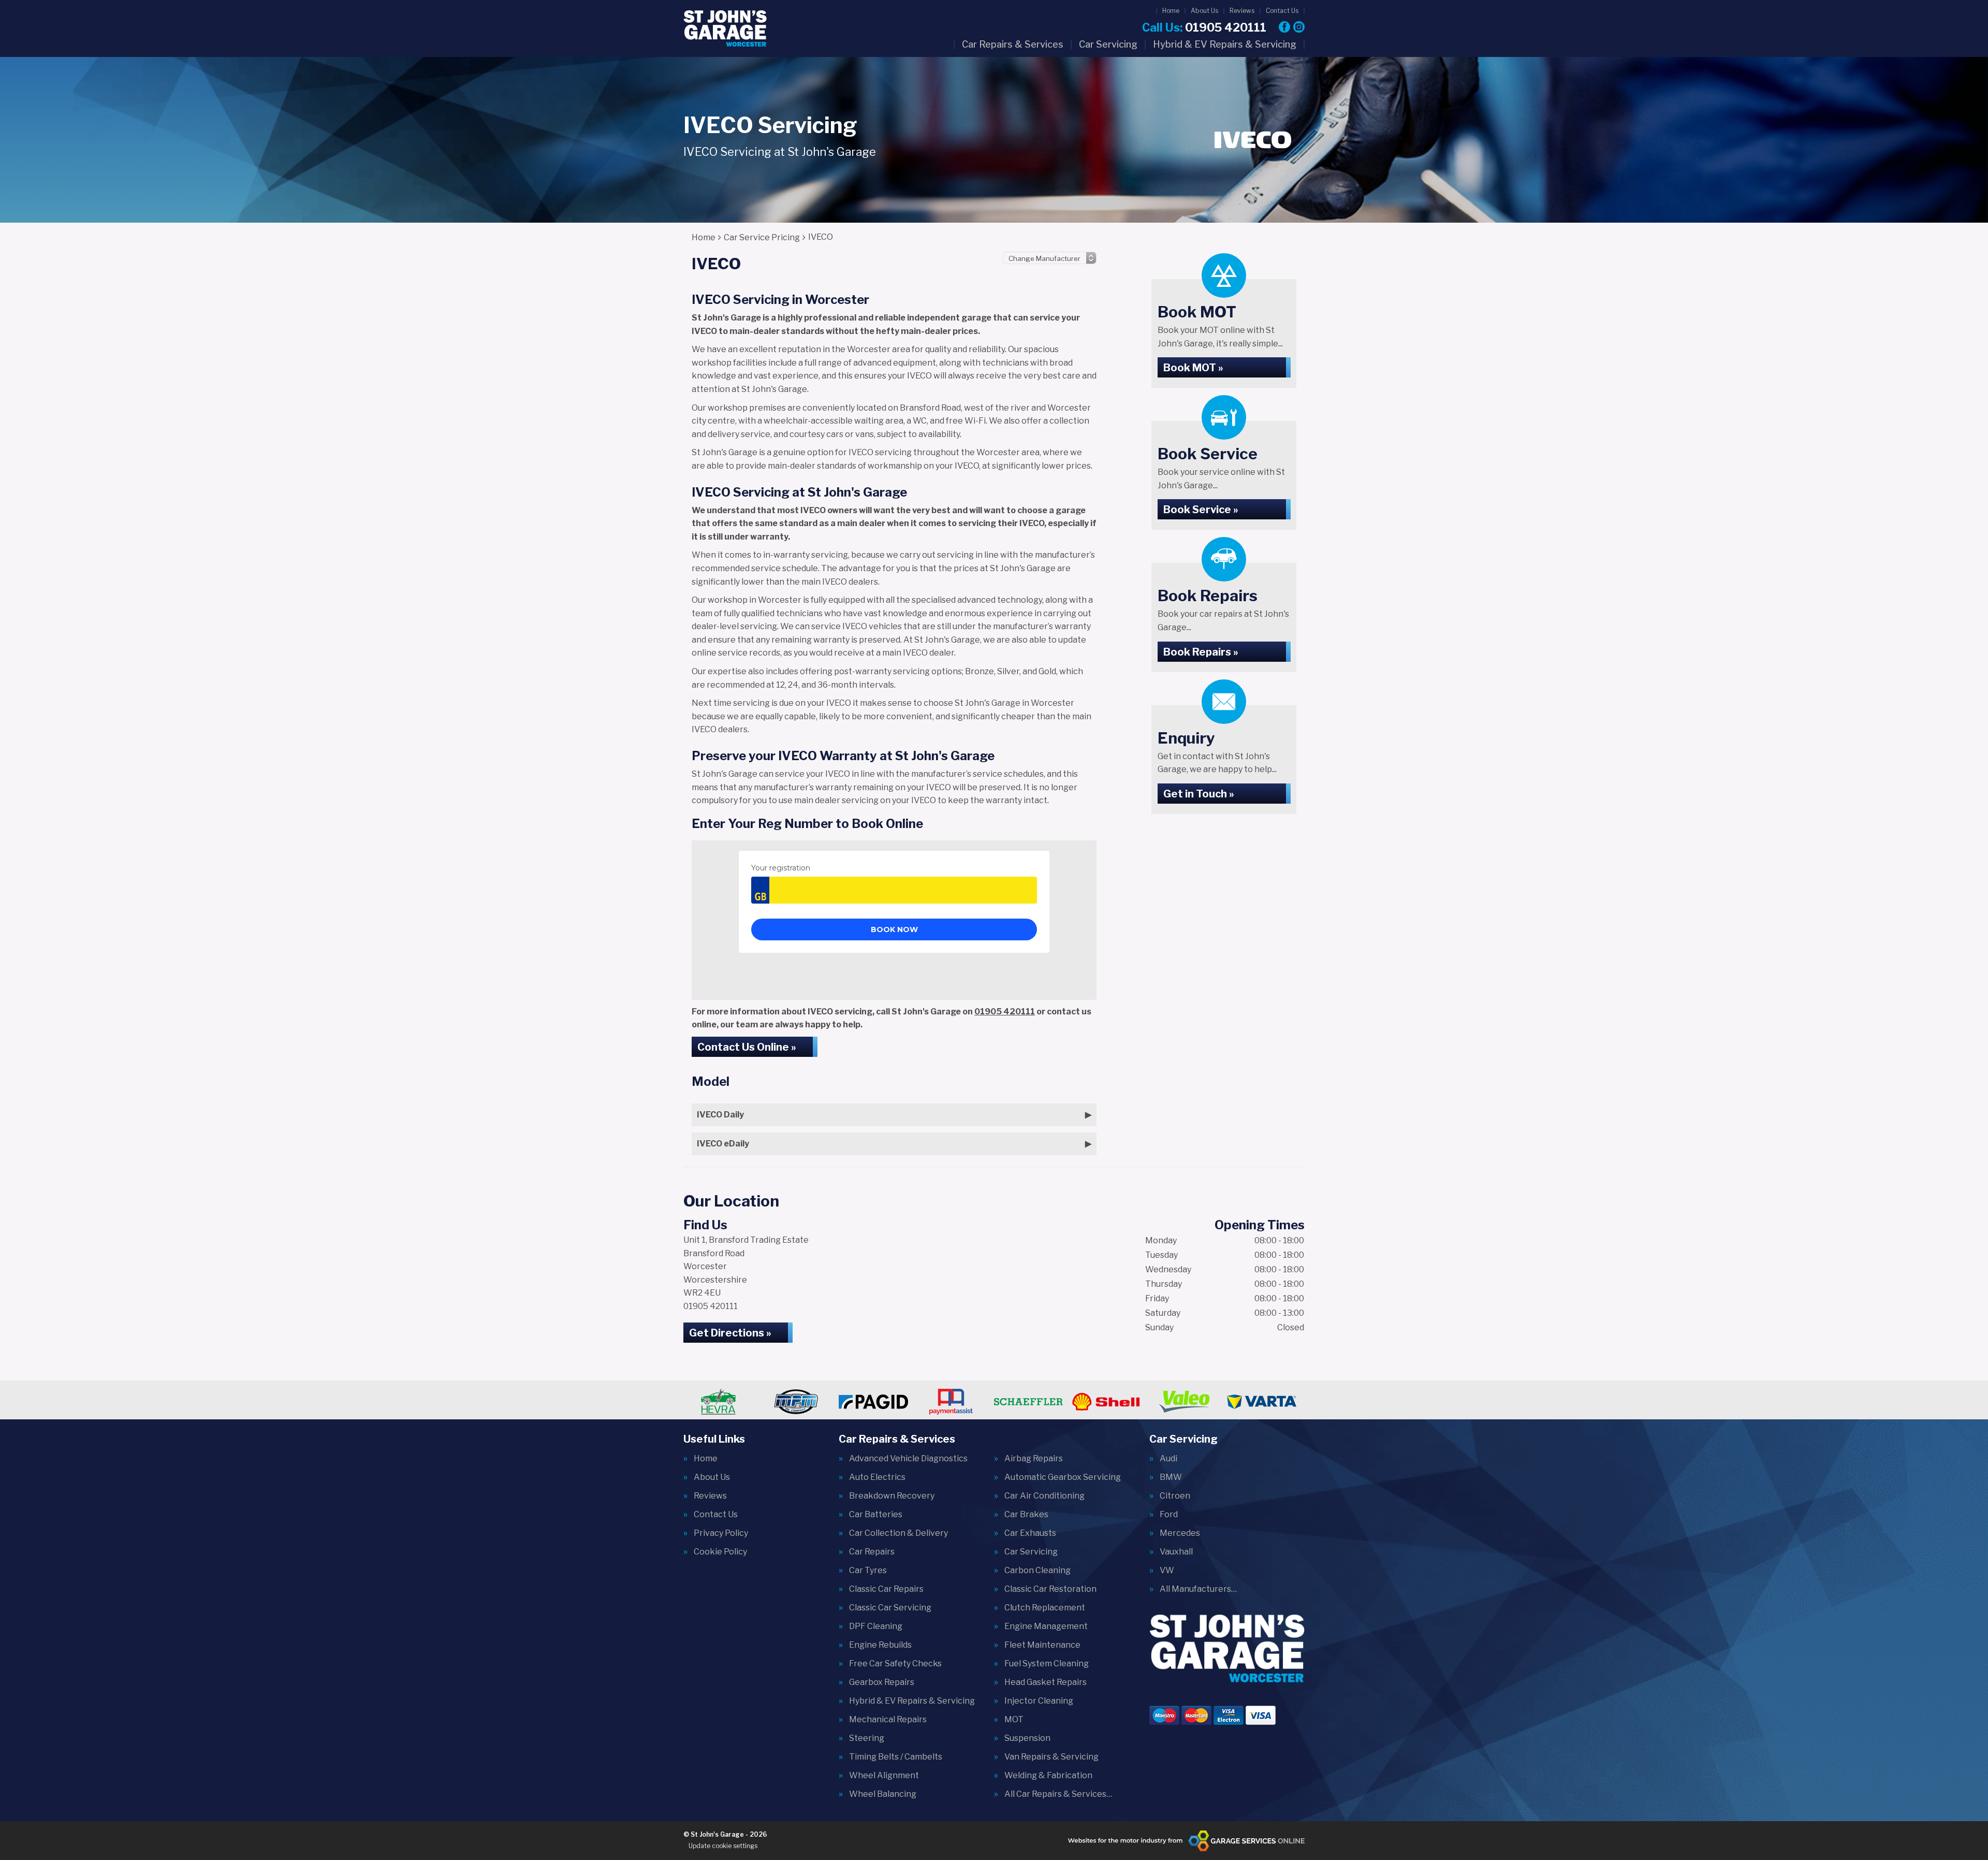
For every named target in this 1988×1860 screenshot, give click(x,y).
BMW (1171, 1477)
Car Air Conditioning (1044, 1496)
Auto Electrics (877, 1477)
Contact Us (1282, 11)
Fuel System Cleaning (1047, 1664)
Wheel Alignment (884, 1776)
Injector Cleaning (1039, 1701)
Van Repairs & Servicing (1051, 1757)
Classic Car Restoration (1050, 1589)
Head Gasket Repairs (1046, 1682)
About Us (1204, 11)
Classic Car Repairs (886, 1589)
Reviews (1242, 11)
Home (1171, 11)
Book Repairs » (1201, 652)
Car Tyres (868, 1571)
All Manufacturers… (1198, 1589)
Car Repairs (872, 1552)
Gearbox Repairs (882, 1682)
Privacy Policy (721, 1533)
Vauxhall (1176, 1552)
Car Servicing (1108, 45)
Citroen (1175, 1496)
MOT (1014, 1720)
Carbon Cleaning (1037, 1571)
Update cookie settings (723, 1846)
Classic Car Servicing (890, 1608)
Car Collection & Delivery (898, 1533)
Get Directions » (730, 1333)
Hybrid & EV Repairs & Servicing (1225, 45)
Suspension (1027, 1738)
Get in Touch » (1199, 794)
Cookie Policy (720, 1552)
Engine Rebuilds (880, 1645)
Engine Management (1046, 1626)
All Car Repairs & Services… (1058, 1794)
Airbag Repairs (1034, 1459)
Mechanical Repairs (888, 1720)
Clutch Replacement (1045, 1608)
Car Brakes (1026, 1515)
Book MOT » (1193, 368)
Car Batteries (876, 1515)
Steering (867, 1738)
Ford (1169, 1515)
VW (1167, 1571)
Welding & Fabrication (1048, 1776)
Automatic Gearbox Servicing (1063, 1477)
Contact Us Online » (747, 1047)
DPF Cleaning (876, 1626)
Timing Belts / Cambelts (896, 1757)
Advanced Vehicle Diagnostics (908, 1459)
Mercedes (1180, 1533)
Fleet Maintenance (1042, 1645)
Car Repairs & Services (1013, 45)
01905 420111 (1204, 27)
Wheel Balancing (883, 1794)
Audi (1168, 1459)
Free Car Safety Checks (895, 1664)
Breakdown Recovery (892, 1496)
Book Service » (1201, 510)
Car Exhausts (1030, 1533)
